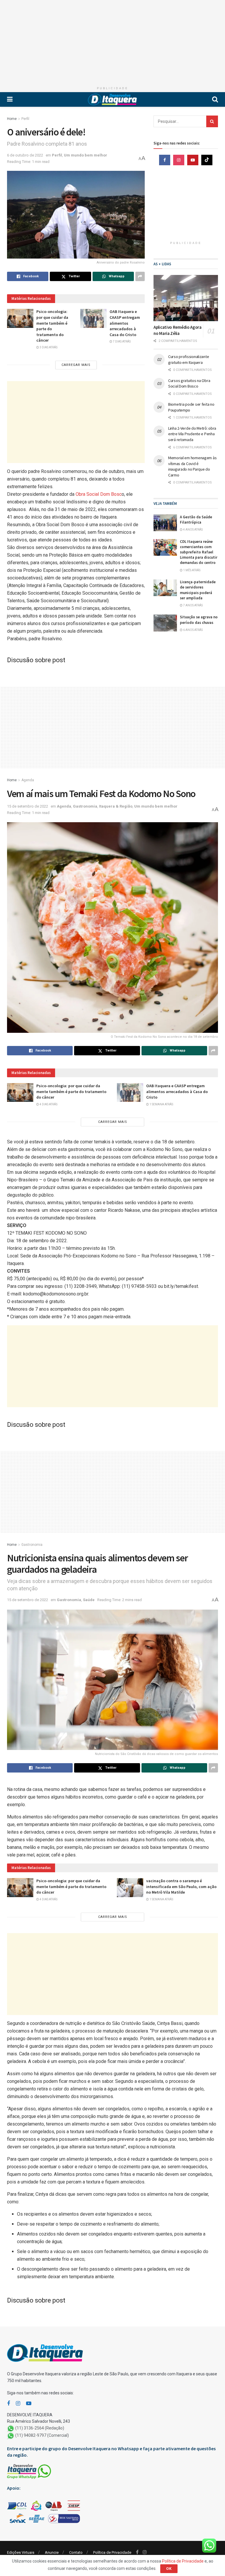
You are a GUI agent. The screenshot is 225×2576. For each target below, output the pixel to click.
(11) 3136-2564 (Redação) (40, 2428)
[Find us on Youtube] (193, 160)
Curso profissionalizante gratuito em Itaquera (189, 359)
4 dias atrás (48, 1104)
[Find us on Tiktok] (207, 160)
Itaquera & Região (116, 806)
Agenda (28, 780)
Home (12, 119)
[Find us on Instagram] (179, 160)
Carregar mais (76, 365)
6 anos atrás (193, 630)
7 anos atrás (193, 605)
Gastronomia (85, 806)
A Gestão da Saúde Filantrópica (196, 520)
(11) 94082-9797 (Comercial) (42, 2435)
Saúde (89, 1600)
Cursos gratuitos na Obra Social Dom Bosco (189, 383)
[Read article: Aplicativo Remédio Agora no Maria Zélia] (186, 298)
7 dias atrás (121, 341)
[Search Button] (215, 99)
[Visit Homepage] (112, 99)
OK (169, 2569)
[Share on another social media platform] (140, 276)
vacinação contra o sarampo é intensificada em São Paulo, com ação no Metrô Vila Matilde (181, 1886)
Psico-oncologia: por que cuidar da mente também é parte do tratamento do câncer (71, 1091)
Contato (76, 2552)
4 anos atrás (193, 530)
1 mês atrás (191, 570)
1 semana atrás (161, 1104)
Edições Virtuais (21, 2552)
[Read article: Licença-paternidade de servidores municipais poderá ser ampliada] (165, 588)
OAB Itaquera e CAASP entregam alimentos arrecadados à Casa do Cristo (125, 323)
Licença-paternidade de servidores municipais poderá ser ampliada (198, 590)
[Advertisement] (112, 41)
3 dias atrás (48, 347)
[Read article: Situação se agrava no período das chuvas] (165, 623)
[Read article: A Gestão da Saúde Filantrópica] (165, 523)
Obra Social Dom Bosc (99, 494)
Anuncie (52, 2552)
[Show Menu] (10, 99)
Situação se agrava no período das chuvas (199, 620)
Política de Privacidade (112, 2552)
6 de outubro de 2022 (25, 155)
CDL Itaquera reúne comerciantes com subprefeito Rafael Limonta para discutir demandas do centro (199, 552)
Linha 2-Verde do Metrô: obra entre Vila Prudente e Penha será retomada (192, 434)
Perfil (25, 119)
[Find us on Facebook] (165, 160)
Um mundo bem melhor (86, 155)
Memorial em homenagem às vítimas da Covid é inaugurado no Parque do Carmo (192, 466)
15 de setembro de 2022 (28, 806)
